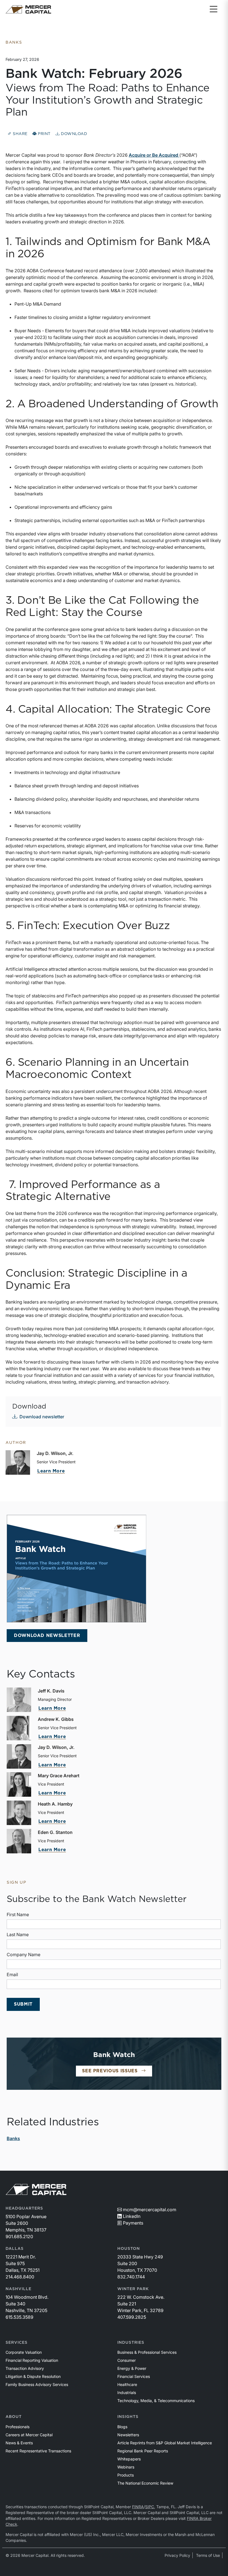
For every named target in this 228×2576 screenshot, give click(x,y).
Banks (13, 2138)
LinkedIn (132, 2216)
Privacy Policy (177, 2555)
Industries (131, 2343)
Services (17, 2343)
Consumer (127, 2360)
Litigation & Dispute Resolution (33, 2376)
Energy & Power (132, 2368)
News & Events (19, 2443)
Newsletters (128, 2435)
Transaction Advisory (25, 2368)
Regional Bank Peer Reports (143, 2451)
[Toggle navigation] (214, 9)
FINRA (138, 2507)
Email (12, 1975)
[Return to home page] (28, 9)
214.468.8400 (20, 2277)
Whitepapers (129, 2459)
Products (126, 2475)
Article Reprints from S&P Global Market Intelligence (165, 2443)
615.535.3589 (19, 2317)
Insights (128, 2417)
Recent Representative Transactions (38, 2451)
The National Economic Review (145, 2483)
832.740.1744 (131, 2277)
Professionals (18, 2427)
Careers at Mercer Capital (29, 2435)
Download (73, 134)
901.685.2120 (19, 2236)
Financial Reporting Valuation (32, 2360)
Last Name (18, 1935)
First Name (18, 1914)
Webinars (126, 2467)
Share (20, 134)
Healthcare (127, 2384)
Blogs (122, 2427)
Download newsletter (42, 1417)
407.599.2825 (132, 2317)
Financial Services (134, 2376)
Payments (133, 2223)
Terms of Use (208, 2555)
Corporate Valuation (24, 2352)
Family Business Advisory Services (37, 2384)
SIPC (150, 2507)
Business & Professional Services (147, 2352)
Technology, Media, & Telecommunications (156, 2401)
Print (44, 134)
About (14, 2417)
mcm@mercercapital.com (150, 2210)
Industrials (127, 2392)
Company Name (23, 1955)
